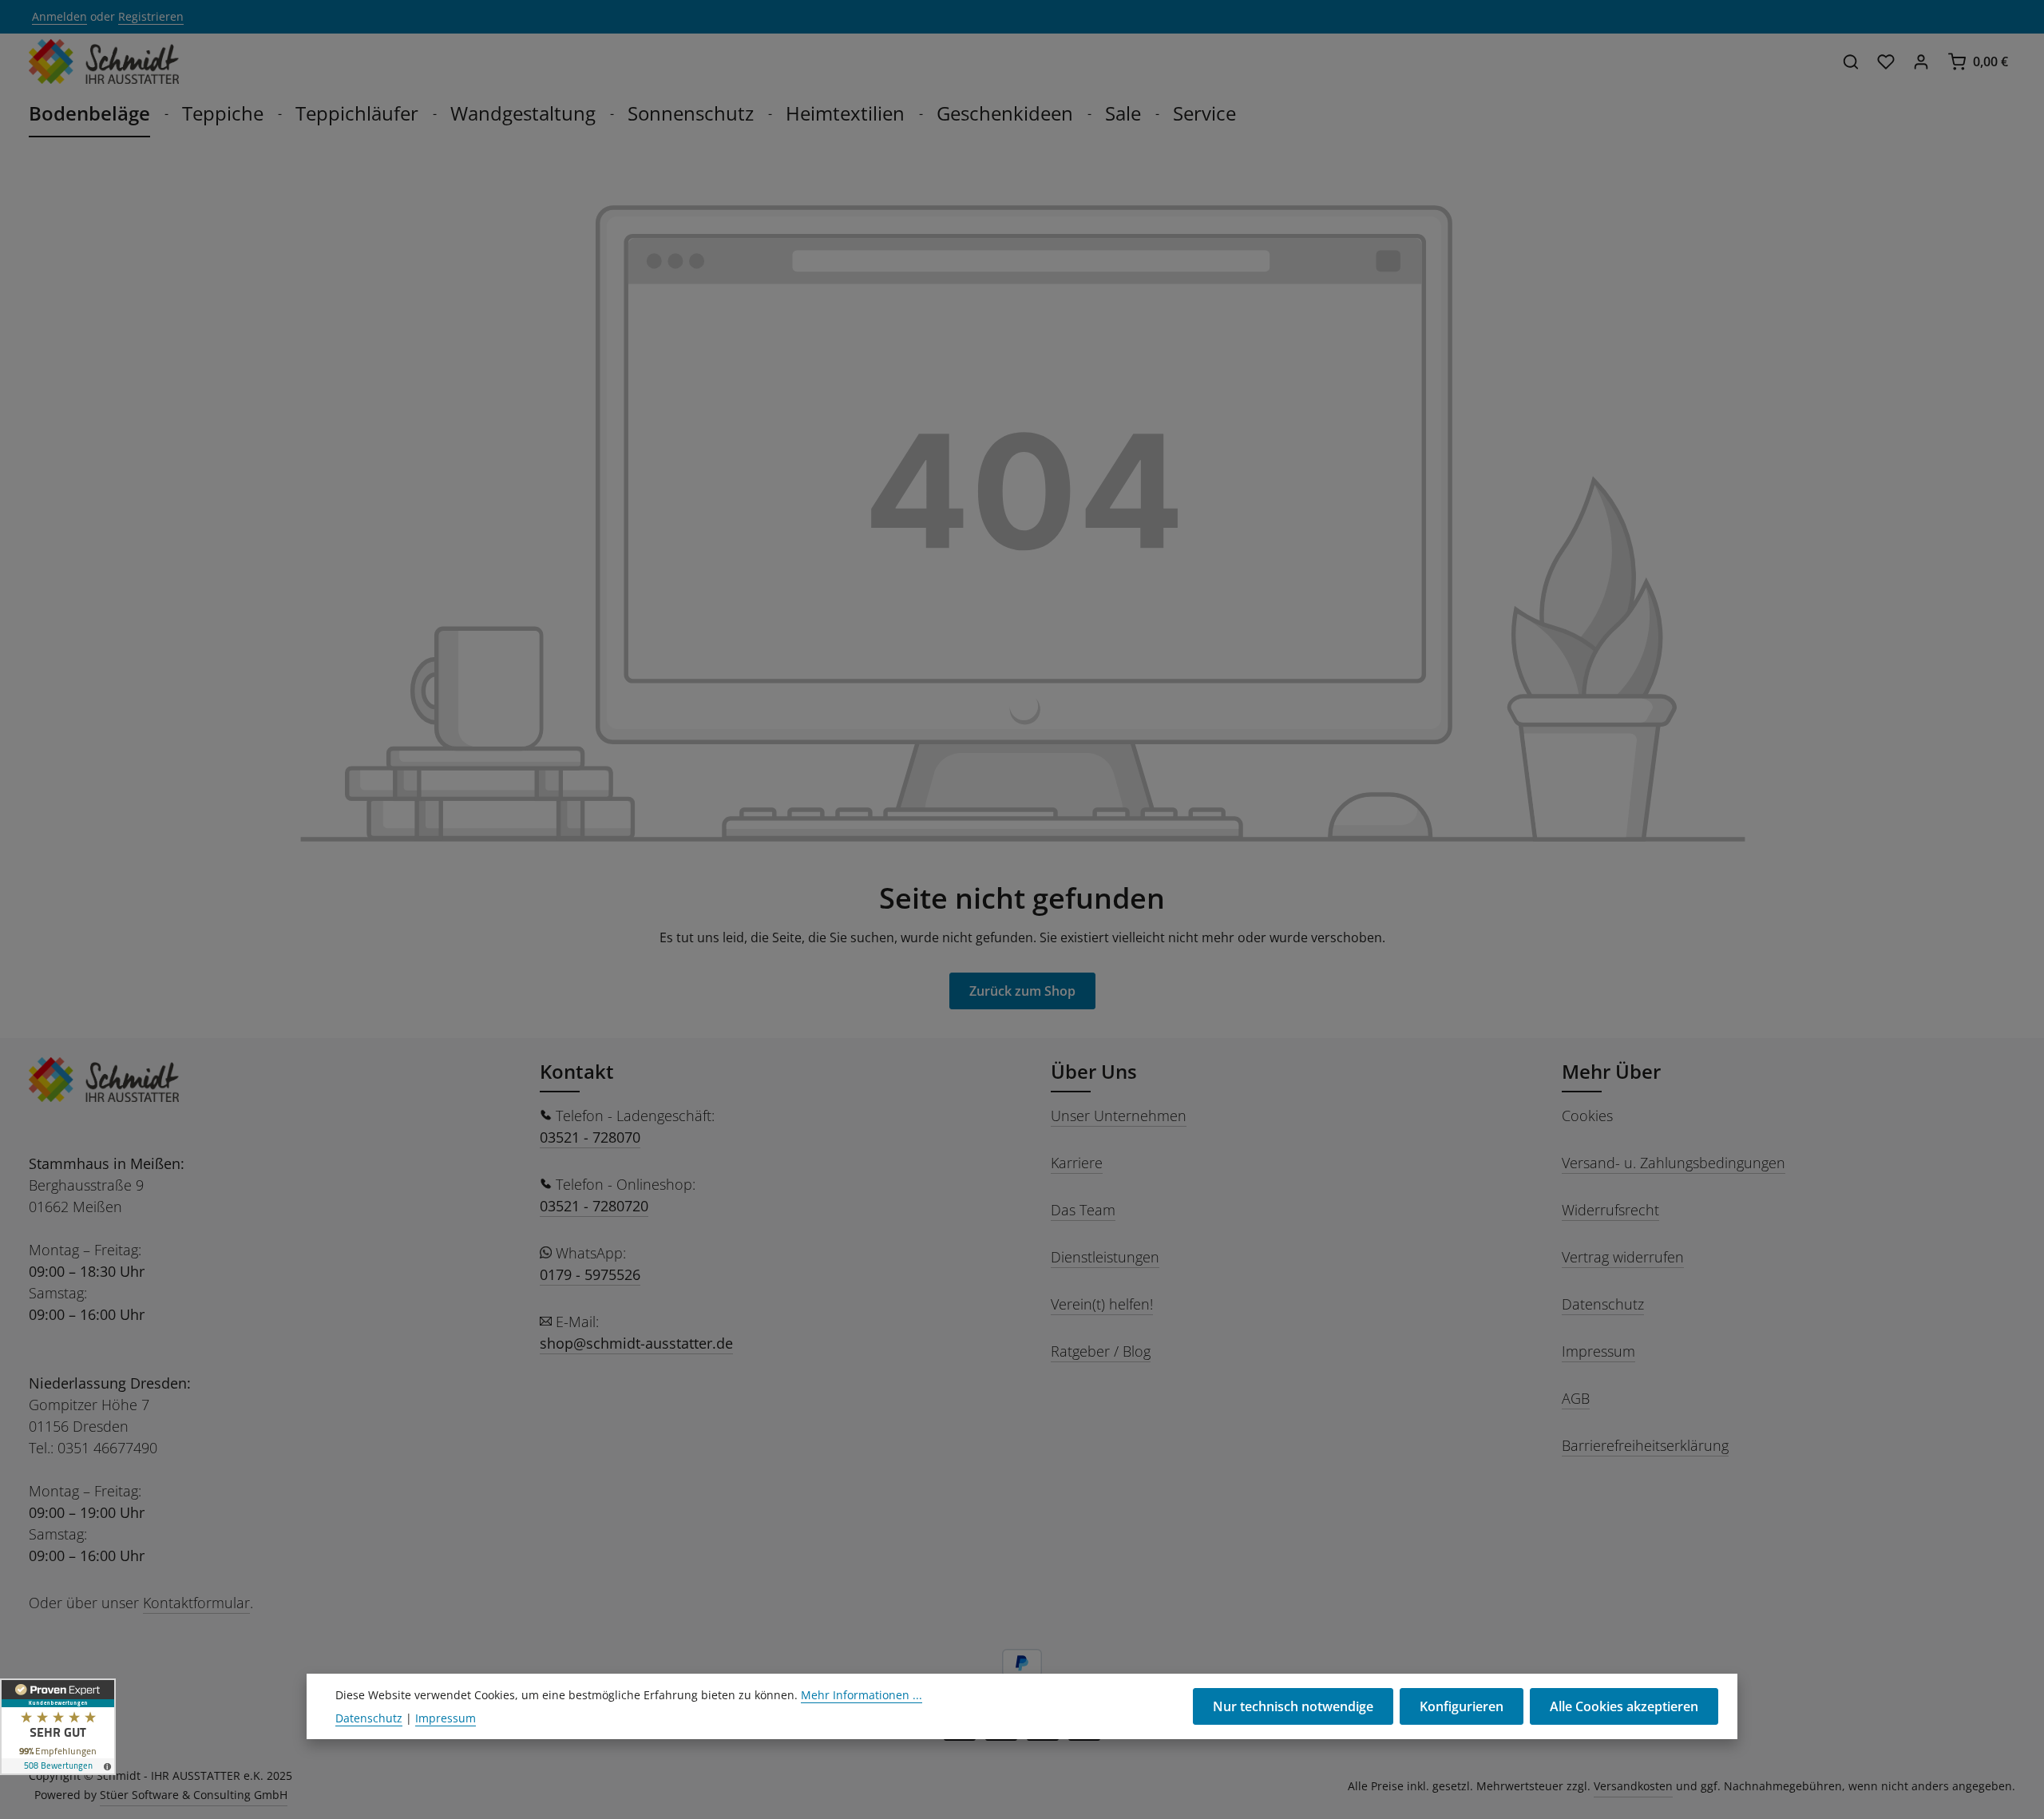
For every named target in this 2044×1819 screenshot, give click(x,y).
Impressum (1598, 1351)
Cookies (1587, 1116)
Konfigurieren (1462, 1706)
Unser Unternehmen (1119, 1116)
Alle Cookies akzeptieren (1624, 1706)
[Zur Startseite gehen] (104, 61)
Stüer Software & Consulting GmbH (194, 1795)
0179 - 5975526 (590, 1274)
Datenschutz (1603, 1304)
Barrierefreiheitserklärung (1645, 1445)
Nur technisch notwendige (1293, 1706)
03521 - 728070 (590, 1137)
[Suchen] (1851, 61)
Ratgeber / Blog (1101, 1351)
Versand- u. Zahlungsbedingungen (1674, 1163)
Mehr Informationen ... (862, 1695)
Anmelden (59, 17)
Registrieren (151, 17)
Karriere (1077, 1163)
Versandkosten (1633, 1786)
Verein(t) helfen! (1102, 1304)
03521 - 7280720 (594, 1206)
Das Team (1083, 1210)
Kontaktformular (196, 1603)
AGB (1576, 1398)
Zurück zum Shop (1022, 991)
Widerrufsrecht (1610, 1210)
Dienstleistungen (1105, 1257)
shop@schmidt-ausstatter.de (636, 1343)
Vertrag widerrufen (1623, 1257)
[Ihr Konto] (1921, 61)
